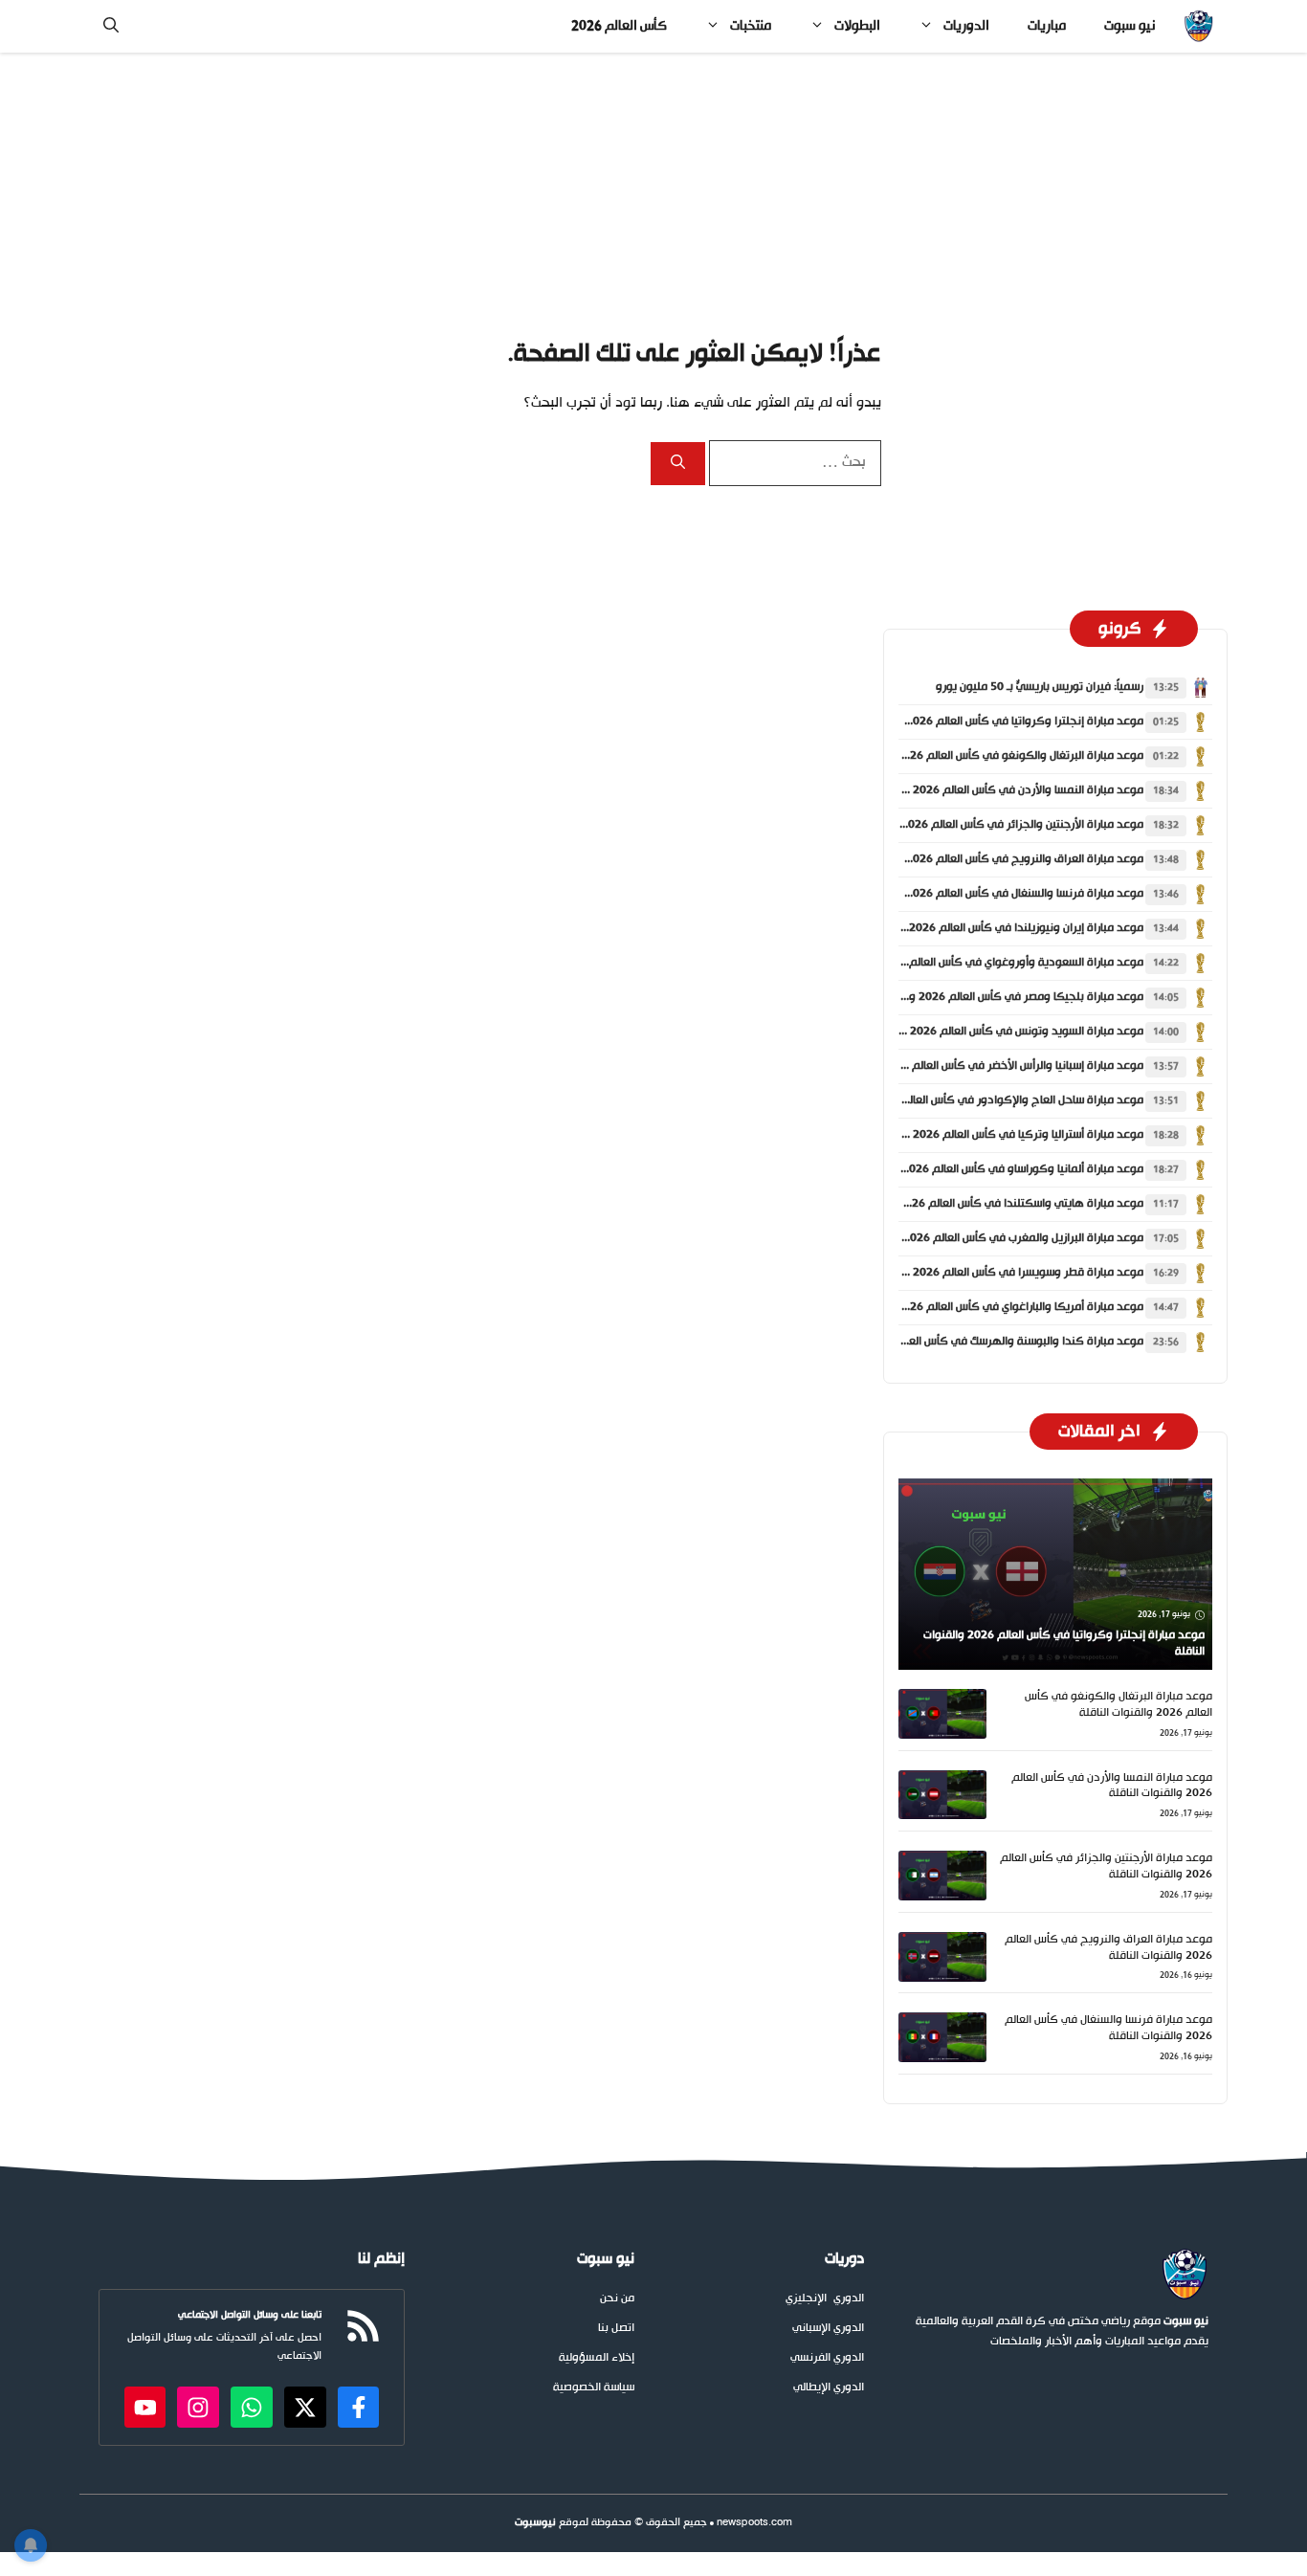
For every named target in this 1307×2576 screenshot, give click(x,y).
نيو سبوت (1130, 26)
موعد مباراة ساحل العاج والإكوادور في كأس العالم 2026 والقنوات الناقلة (969, 1100)
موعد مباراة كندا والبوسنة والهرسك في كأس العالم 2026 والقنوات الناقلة (966, 1342)
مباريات (1047, 26)
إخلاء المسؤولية (597, 2358)
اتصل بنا (616, 2329)
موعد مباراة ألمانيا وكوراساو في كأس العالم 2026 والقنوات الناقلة (985, 1169)
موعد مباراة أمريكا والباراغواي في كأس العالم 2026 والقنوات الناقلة (982, 1307)
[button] (111, 26)
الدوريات (966, 26)
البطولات (857, 26)
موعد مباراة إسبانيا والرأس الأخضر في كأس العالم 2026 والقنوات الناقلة (975, 1066)
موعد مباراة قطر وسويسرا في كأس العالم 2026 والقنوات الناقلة (990, 1273)
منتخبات (751, 26)
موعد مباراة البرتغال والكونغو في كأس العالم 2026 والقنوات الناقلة (982, 756)
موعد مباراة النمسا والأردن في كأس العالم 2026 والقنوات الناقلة (990, 790)
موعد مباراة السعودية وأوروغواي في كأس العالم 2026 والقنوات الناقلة (973, 963)
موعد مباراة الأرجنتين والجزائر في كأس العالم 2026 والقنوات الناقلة (984, 825)
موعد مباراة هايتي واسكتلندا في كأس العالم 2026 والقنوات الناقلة (983, 1204)
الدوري (849, 2299)
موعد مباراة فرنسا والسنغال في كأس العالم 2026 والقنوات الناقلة (986, 894)
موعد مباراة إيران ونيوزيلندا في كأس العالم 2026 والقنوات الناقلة (988, 928)
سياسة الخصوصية (594, 2388)
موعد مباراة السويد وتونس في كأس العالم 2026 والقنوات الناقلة (988, 1032)
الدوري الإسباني (828, 2329)
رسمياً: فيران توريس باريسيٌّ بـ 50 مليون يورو (1040, 687)
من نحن (617, 2299)
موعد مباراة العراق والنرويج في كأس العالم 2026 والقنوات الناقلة (986, 859)
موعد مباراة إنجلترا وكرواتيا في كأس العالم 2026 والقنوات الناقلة (986, 722)
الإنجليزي (806, 2299)
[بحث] (678, 464)
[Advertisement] (653, 194)
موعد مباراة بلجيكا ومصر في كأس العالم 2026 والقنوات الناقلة (993, 997)
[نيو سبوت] (1198, 26)
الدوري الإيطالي (829, 2388)
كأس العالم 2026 (619, 26)
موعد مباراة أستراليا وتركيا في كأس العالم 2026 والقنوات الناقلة (990, 1135)
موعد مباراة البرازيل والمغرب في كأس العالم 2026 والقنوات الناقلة (985, 1238)
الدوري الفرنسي (827, 2358)
